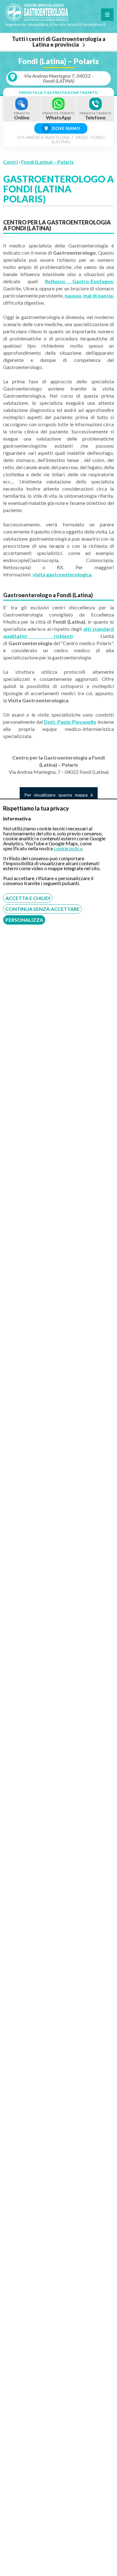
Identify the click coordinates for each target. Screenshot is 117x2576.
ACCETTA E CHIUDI (28, 898)
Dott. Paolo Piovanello (70, 722)
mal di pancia (98, 295)
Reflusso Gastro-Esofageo (79, 281)
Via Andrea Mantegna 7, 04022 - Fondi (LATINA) (58, 78)
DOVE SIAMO (66, 128)
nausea (73, 295)
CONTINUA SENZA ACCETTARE (42, 909)
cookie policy (68, 848)
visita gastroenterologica (62, 574)
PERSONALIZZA (24, 920)
